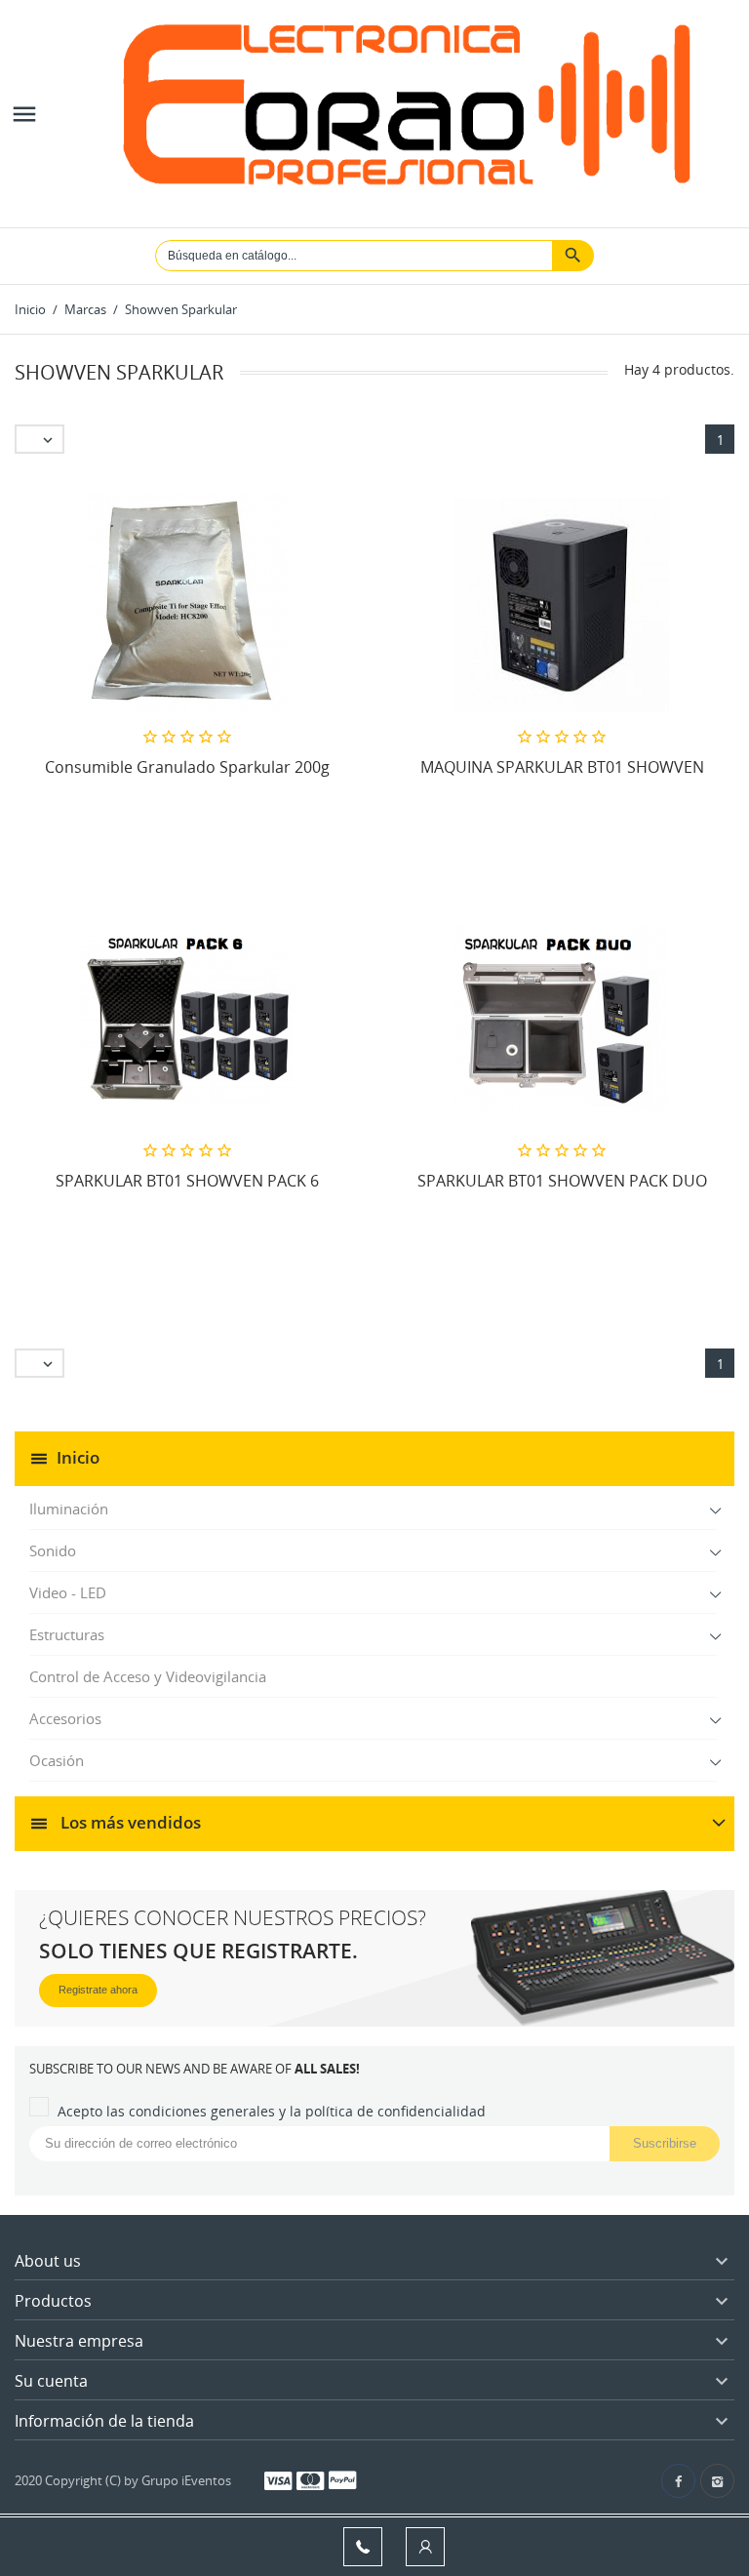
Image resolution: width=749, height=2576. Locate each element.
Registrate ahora (98, 1990)
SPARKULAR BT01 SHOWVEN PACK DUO (562, 1181)
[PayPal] (342, 2479)
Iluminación (69, 1509)
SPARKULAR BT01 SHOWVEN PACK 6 (187, 1181)
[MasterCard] (310, 2479)
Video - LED (68, 1592)
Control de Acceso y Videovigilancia (148, 1676)
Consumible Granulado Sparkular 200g (187, 767)
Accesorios (65, 1718)
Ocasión (57, 1760)
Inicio (78, 1457)
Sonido (53, 1550)
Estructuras (67, 1634)
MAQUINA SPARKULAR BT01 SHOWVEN (562, 767)
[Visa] (278, 2479)
